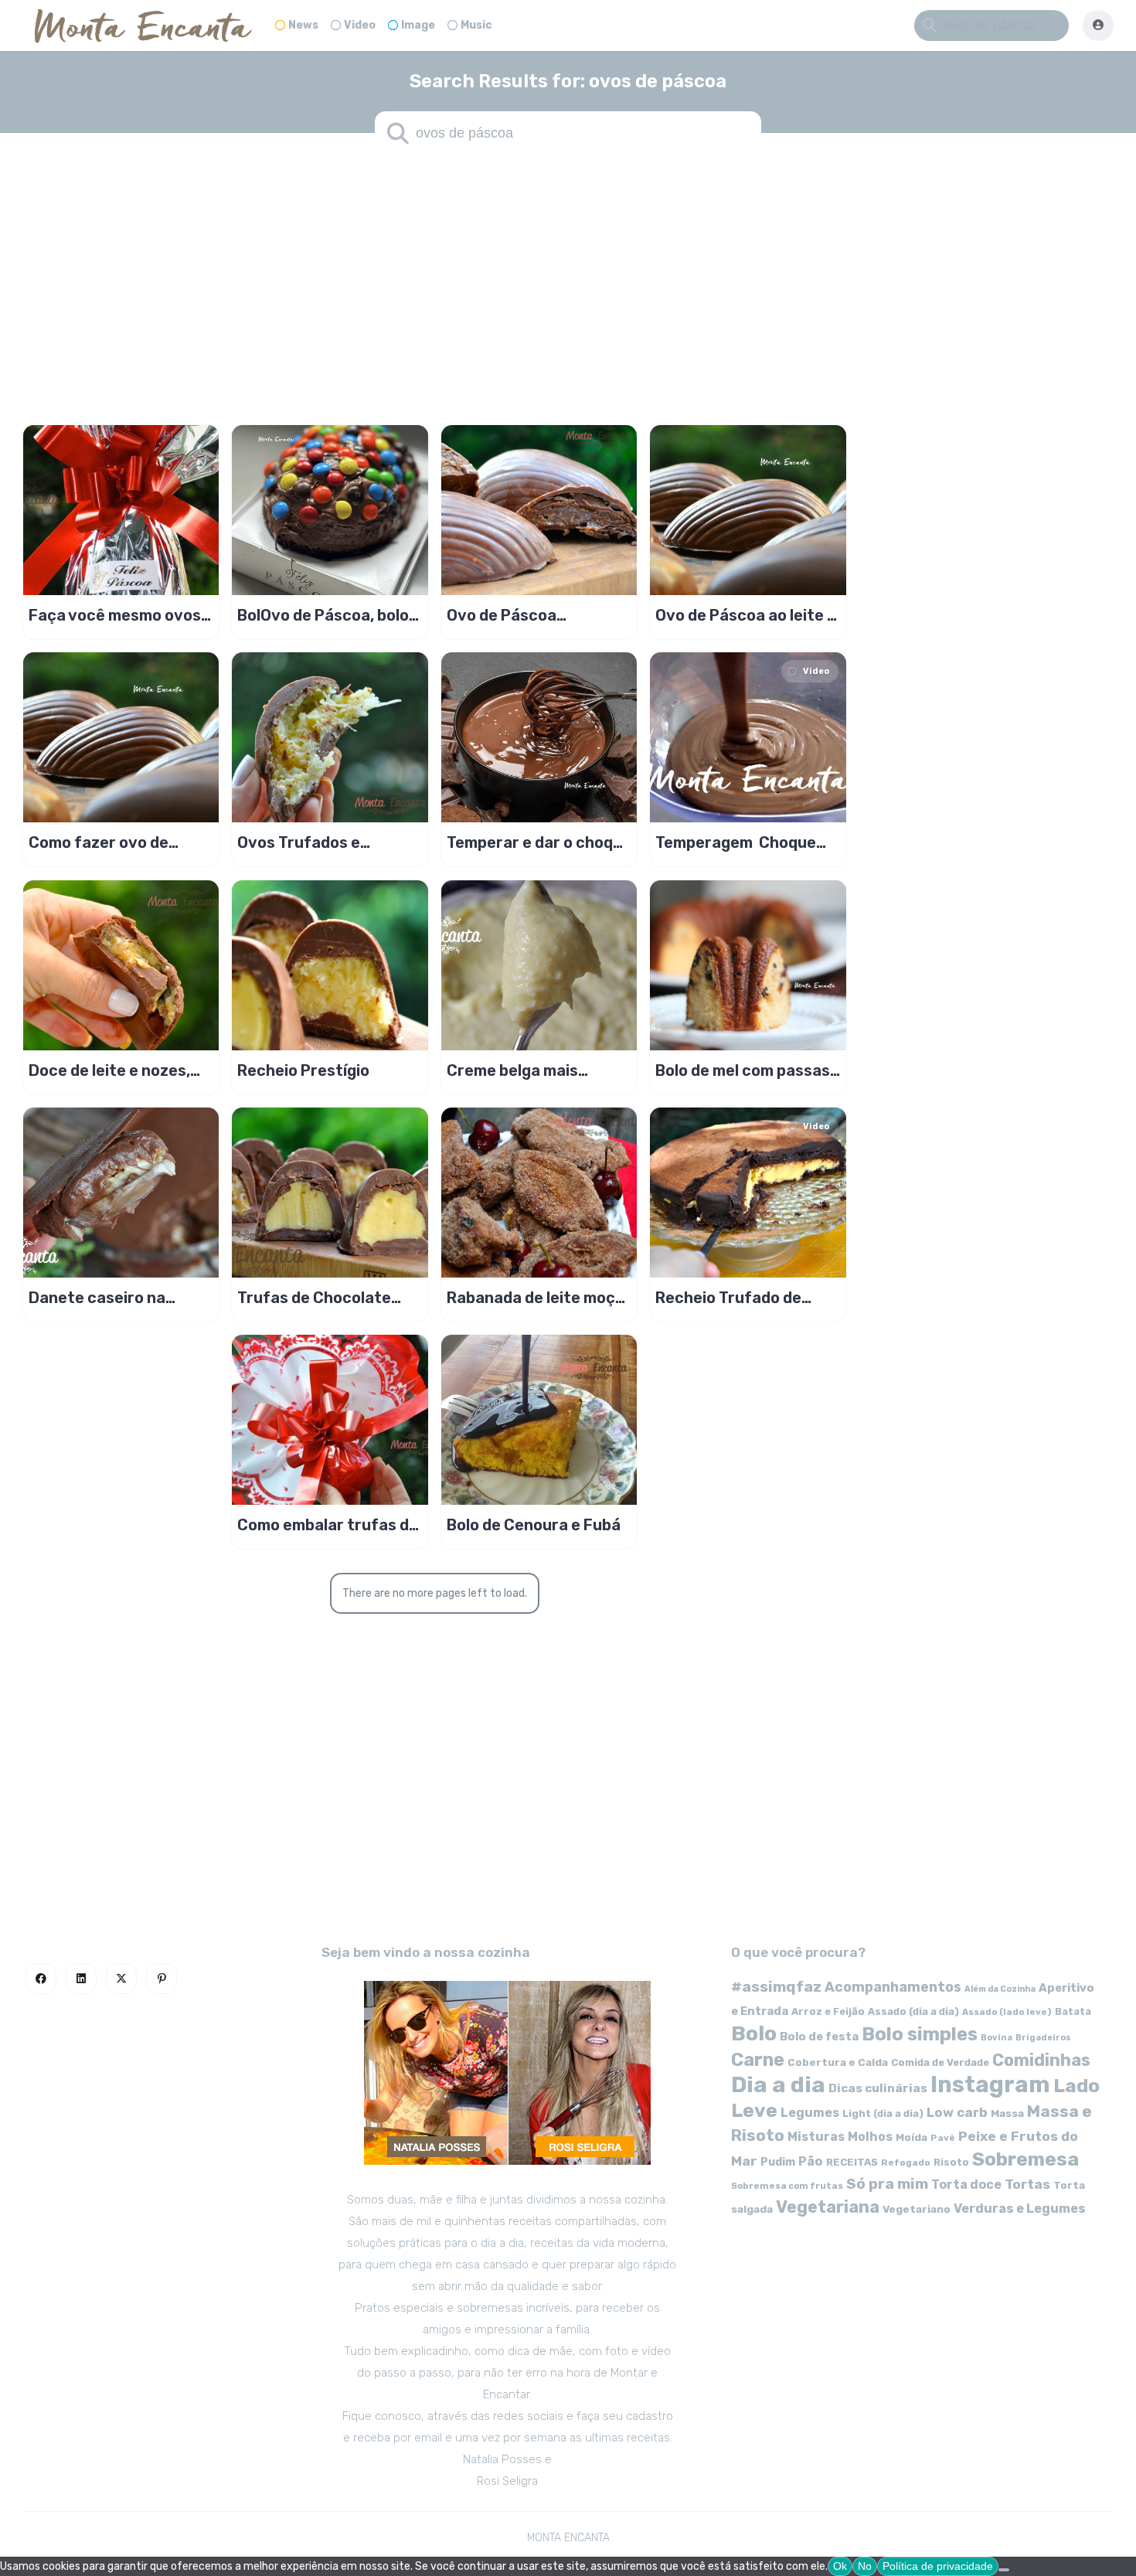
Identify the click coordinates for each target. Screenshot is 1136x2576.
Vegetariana (828, 2207)
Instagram (990, 2084)
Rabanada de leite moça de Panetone (536, 1298)
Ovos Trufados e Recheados (299, 842)
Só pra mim (887, 2184)
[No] (1004, 2570)
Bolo (754, 2033)
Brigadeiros (1043, 2038)
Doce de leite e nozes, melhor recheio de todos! (121, 1070)
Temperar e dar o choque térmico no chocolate (539, 842)
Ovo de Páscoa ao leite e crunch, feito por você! (746, 615)
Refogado (906, 2163)
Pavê (943, 2138)
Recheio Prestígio (303, 1070)
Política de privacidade (938, 2566)
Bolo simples (920, 2034)
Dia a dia (778, 2084)
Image (418, 25)
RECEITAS (852, 2162)
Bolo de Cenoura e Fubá (534, 1525)
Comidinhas (1041, 2060)
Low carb (957, 2112)
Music (476, 25)
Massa (1007, 2113)
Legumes (810, 2113)
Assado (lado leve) (1007, 2012)
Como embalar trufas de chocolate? (328, 1525)
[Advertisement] (568, 278)
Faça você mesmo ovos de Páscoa (115, 615)
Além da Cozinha (1000, 1989)
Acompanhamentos (893, 1987)
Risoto (951, 2162)
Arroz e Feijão (828, 2011)
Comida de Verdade (940, 2062)
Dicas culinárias (878, 2088)
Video (360, 25)
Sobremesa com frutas (787, 2186)
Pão (811, 2161)
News (303, 25)
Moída (912, 2137)
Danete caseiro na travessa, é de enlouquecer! (97, 1298)
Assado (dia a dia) (913, 2011)
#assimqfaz (776, 1987)
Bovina (997, 2038)
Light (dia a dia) (883, 2113)
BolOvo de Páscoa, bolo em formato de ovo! (323, 615)
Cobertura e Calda (838, 2062)
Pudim (778, 2162)
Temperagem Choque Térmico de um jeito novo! (736, 842)
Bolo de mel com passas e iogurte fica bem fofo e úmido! (747, 1070)
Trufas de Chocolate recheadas (314, 1298)
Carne (758, 2060)
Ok (840, 2566)
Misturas (816, 2137)
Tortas (1027, 2184)
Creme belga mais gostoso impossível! (520, 1070)
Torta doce (966, 2185)
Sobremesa (1025, 2159)
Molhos (870, 2137)
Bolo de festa (819, 2037)
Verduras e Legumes (1020, 2208)
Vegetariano (917, 2209)
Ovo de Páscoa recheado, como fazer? (534, 615)
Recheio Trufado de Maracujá (728, 1298)
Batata (1073, 2011)
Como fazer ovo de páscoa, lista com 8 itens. (100, 842)
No (865, 2566)
